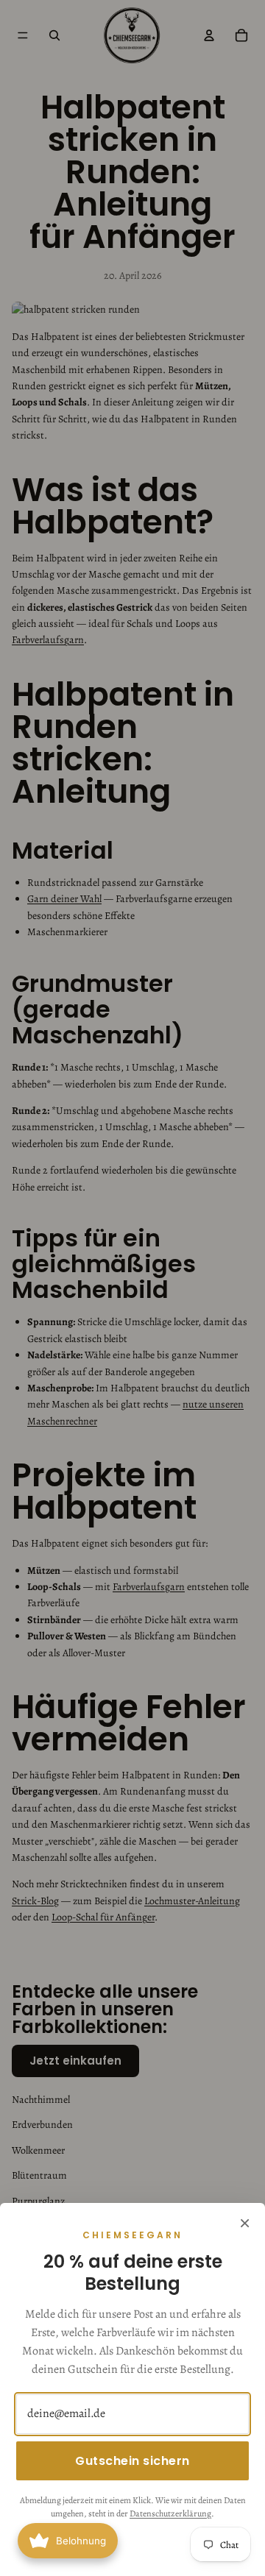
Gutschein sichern (132, 2461)
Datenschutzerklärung (170, 2513)
